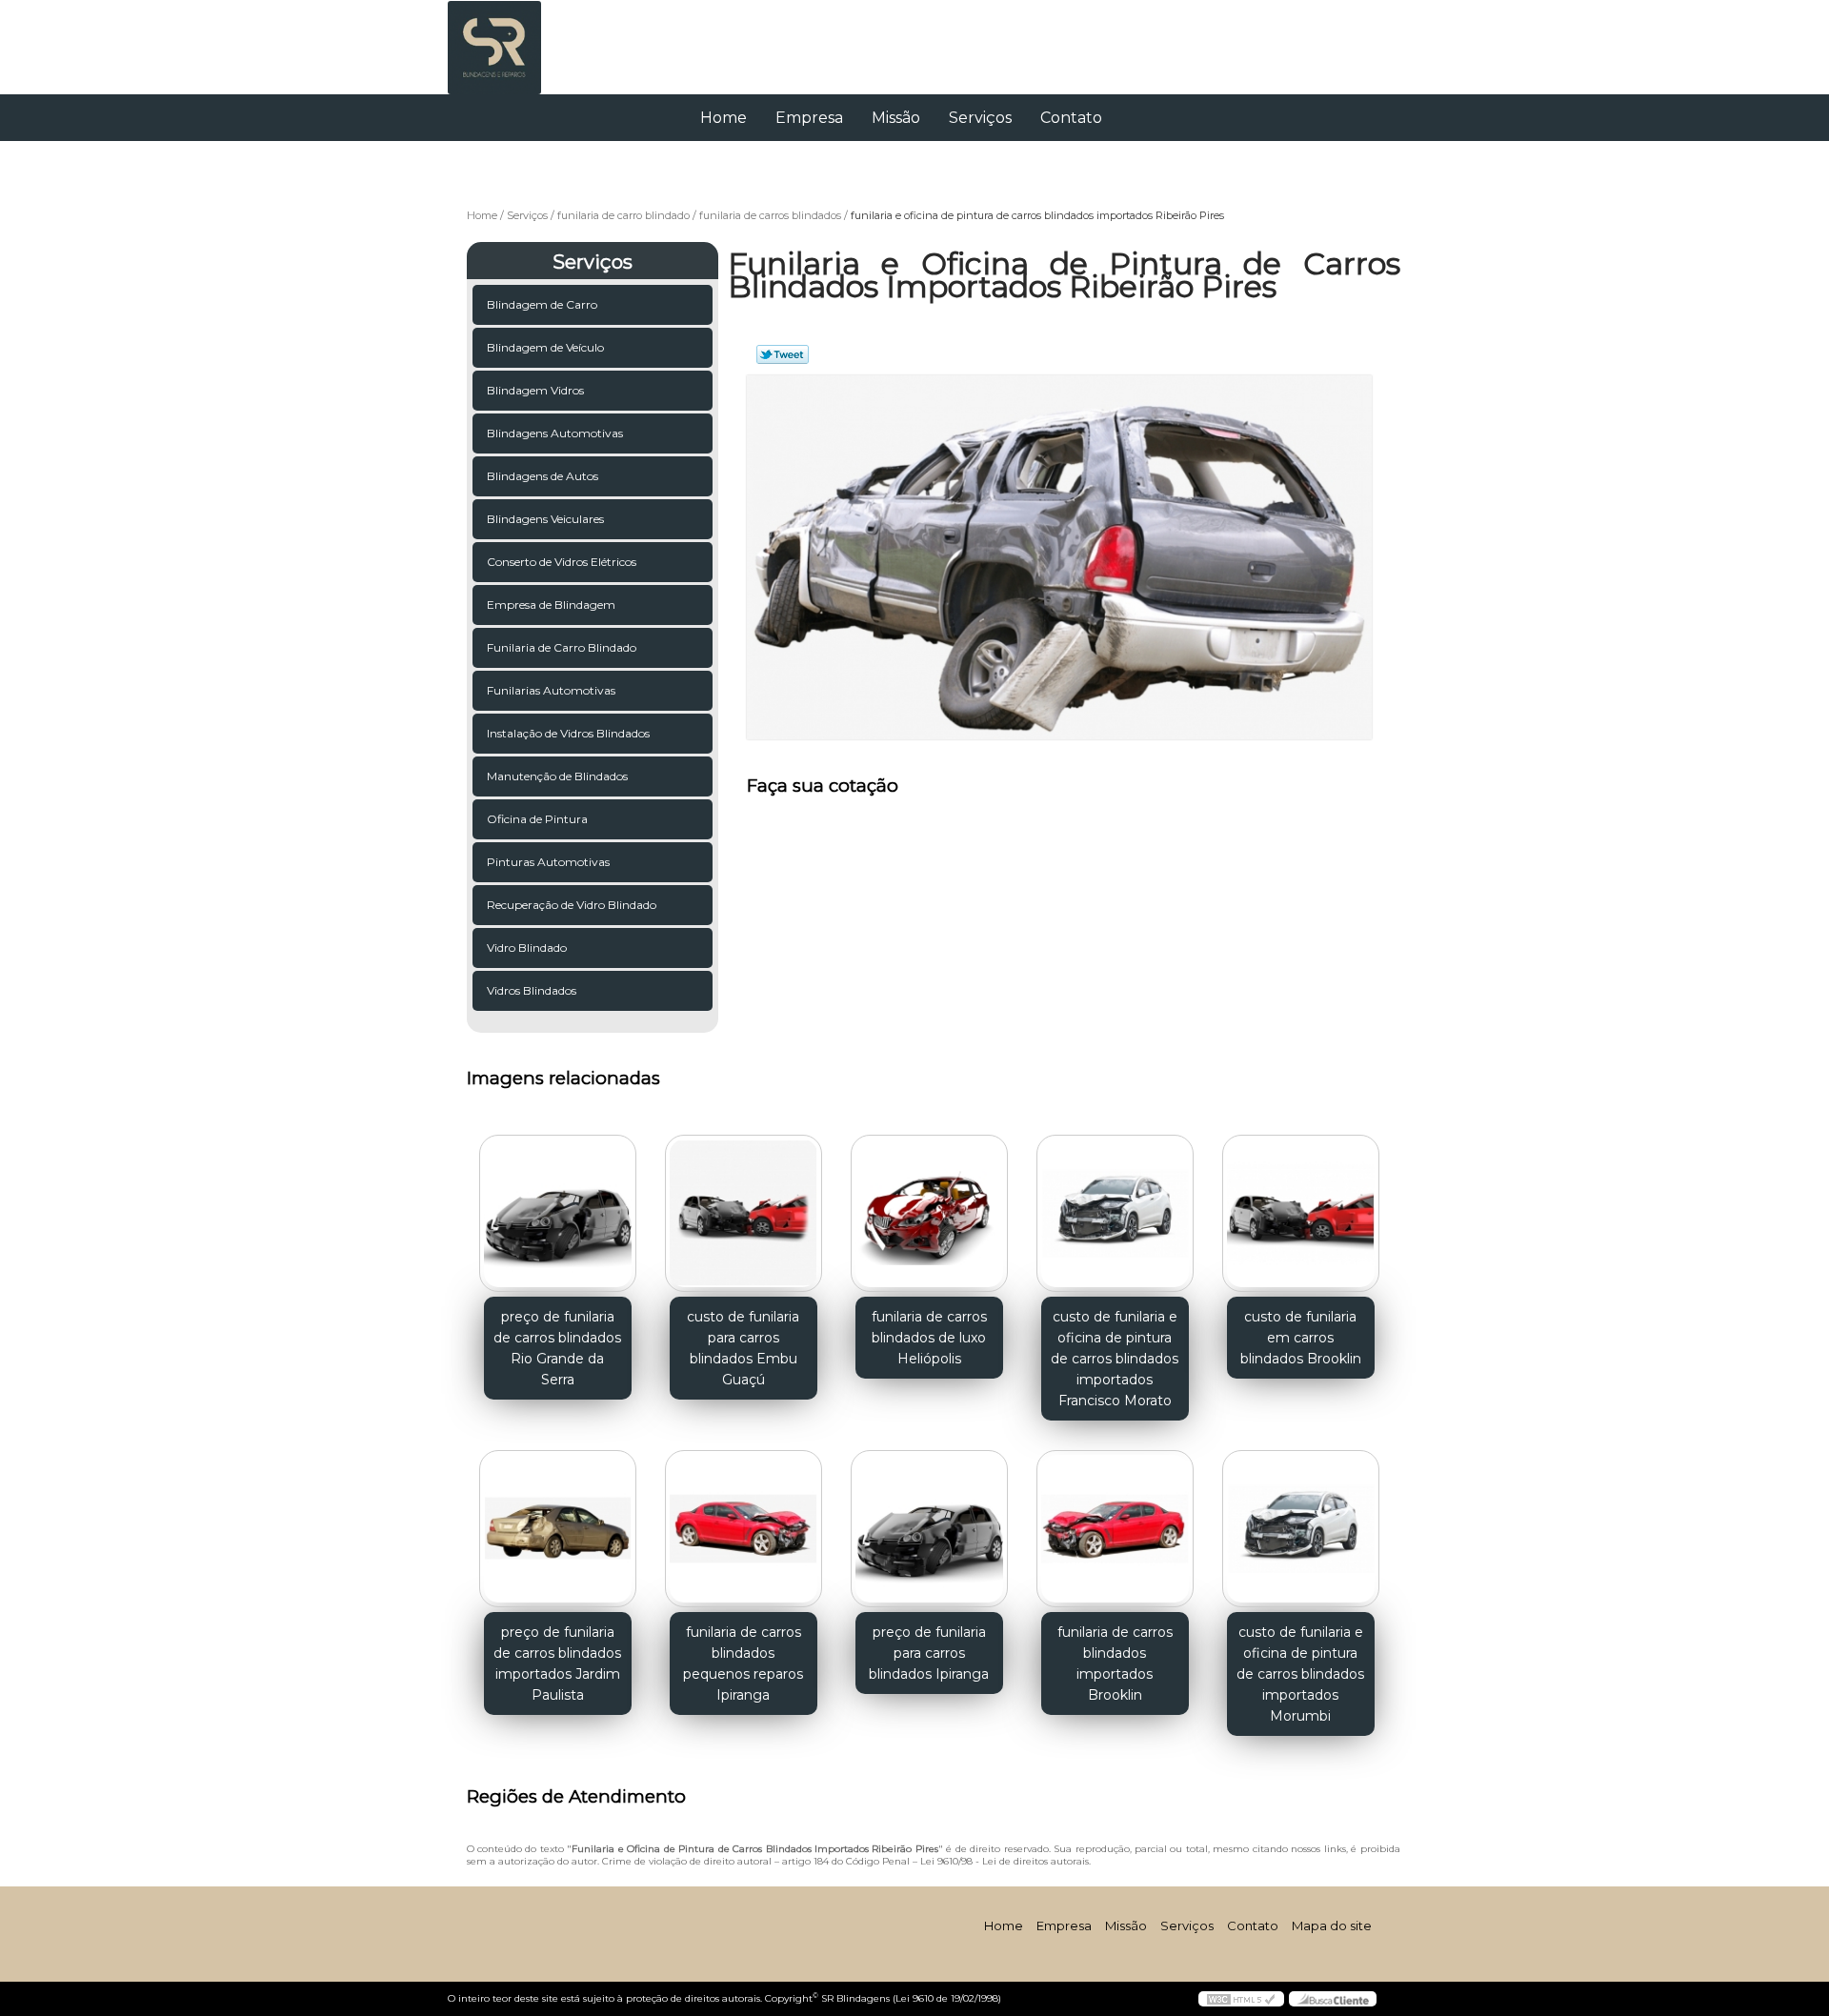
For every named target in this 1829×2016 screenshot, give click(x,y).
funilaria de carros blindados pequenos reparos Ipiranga (743, 1663)
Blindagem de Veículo (545, 347)
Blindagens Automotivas (555, 433)
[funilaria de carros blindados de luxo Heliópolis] (929, 1213)
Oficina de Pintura (537, 819)
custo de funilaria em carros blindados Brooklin (1301, 1338)
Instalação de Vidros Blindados (568, 733)
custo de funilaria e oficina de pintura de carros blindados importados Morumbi (1300, 1674)
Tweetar (783, 354)
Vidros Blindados (532, 990)
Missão (896, 118)
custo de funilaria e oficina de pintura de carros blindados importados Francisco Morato (1115, 1359)
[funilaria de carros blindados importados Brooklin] (1115, 1529)
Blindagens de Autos (543, 476)
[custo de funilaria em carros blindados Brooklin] (1301, 1213)
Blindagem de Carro (542, 304)
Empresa (809, 118)
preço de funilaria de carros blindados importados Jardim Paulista (557, 1663)
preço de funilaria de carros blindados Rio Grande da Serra (557, 1348)
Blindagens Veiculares (545, 519)
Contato (1071, 118)
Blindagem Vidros (535, 390)
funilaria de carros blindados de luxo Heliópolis (929, 1338)
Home (724, 118)
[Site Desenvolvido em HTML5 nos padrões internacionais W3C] (1241, 1999)
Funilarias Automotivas (551, 690)
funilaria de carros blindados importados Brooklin (1115, 1663)
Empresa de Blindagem (551, 605)
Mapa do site (1332, 1925)
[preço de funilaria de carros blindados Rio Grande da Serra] (558, 1213)
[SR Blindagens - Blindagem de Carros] (557, 38)
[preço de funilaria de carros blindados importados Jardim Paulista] (558, 1529)
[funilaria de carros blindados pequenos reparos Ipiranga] (744, 1529)
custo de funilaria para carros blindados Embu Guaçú (743, 1348)
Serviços (980, 118)
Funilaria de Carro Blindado (562, 647)
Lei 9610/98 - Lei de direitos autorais (1005, 1861)
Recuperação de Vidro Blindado (572, 905)
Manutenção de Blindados (557, 776)
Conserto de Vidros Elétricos (562, 562)
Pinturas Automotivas (548, 862)
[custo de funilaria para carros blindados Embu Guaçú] (744, 1213)
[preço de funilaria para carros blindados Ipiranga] (929, 1529)
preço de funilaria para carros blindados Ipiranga (929, 1653)
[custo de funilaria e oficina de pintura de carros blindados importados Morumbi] (1301, 1529)
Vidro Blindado (527, 948)
